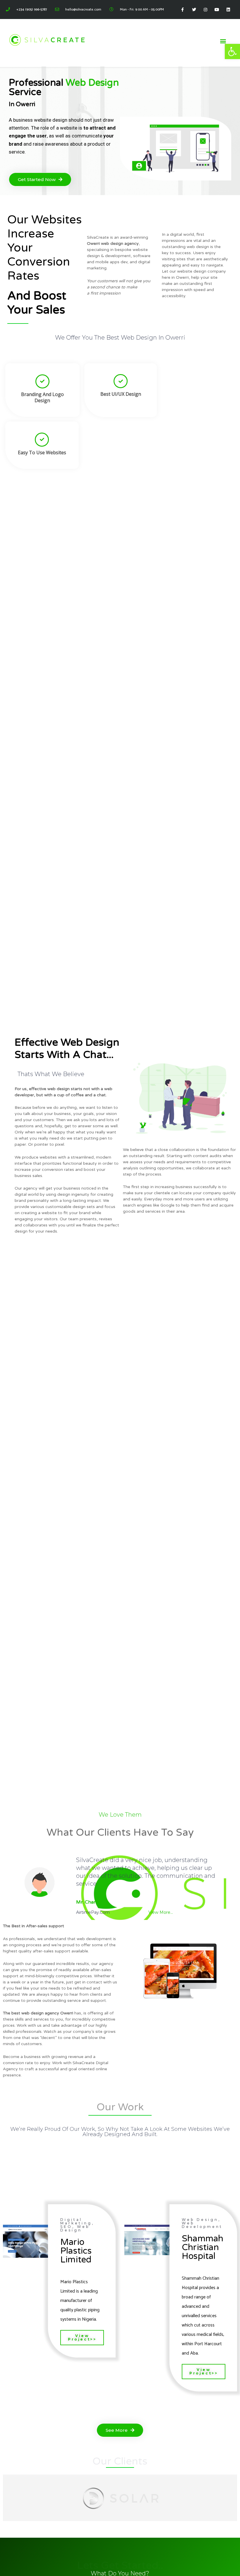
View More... (161, 1912)
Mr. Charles (89, 1902)
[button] (232, 51)
